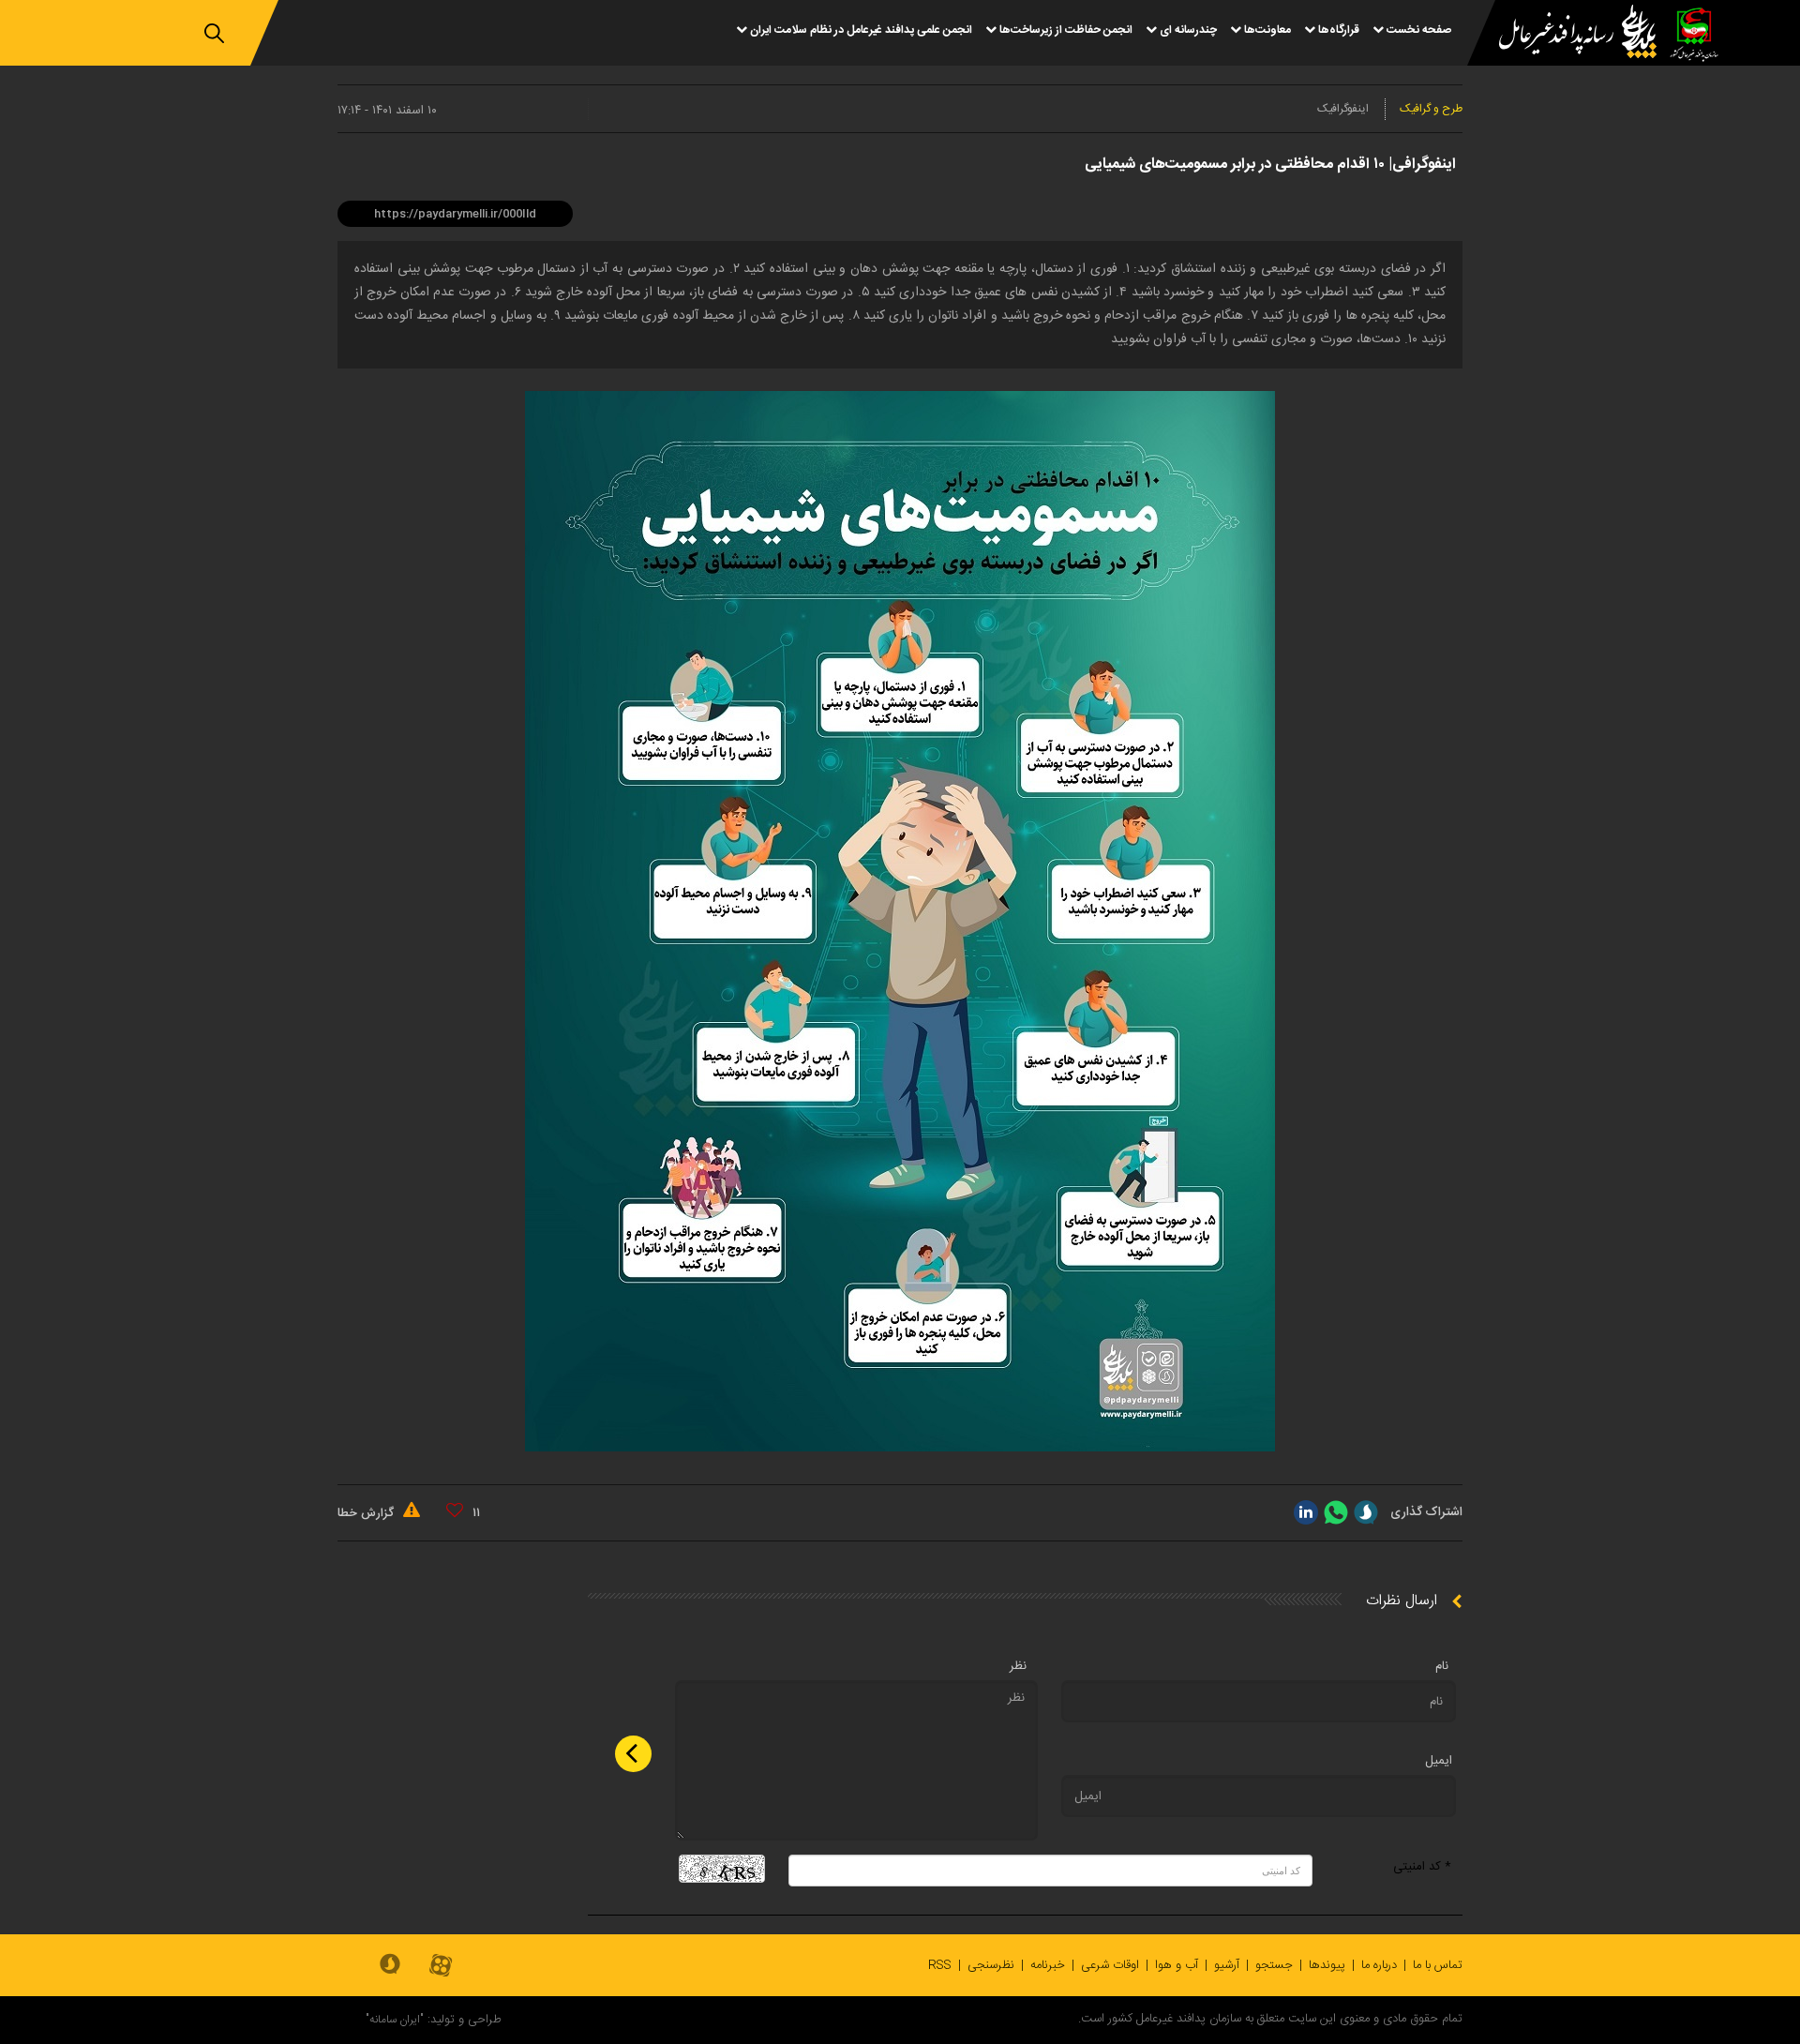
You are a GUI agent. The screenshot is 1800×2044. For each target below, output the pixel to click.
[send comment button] (633, 1754)
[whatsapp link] (1336, 1512)
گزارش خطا (367, 1513)
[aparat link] (441, 1967)
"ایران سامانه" (395, 2020)
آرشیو (1227, 1965)
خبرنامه (1048, 1965)
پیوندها (1327, 1965)
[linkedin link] (1306, 1512)
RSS (940, 1965)
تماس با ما (1438, 1965)
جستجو (1274, 1965)
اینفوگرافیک (1343, 109)
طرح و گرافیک (1431, 109)
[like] (455, 1510)
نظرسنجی (991, 1965)
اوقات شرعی (1110, 1965)
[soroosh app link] (390, 1965)
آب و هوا (1177, 1965)
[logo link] (1567, 34)
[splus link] (1366, 1512)
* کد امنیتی (1422, 1867)
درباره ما (1379, 1965)
